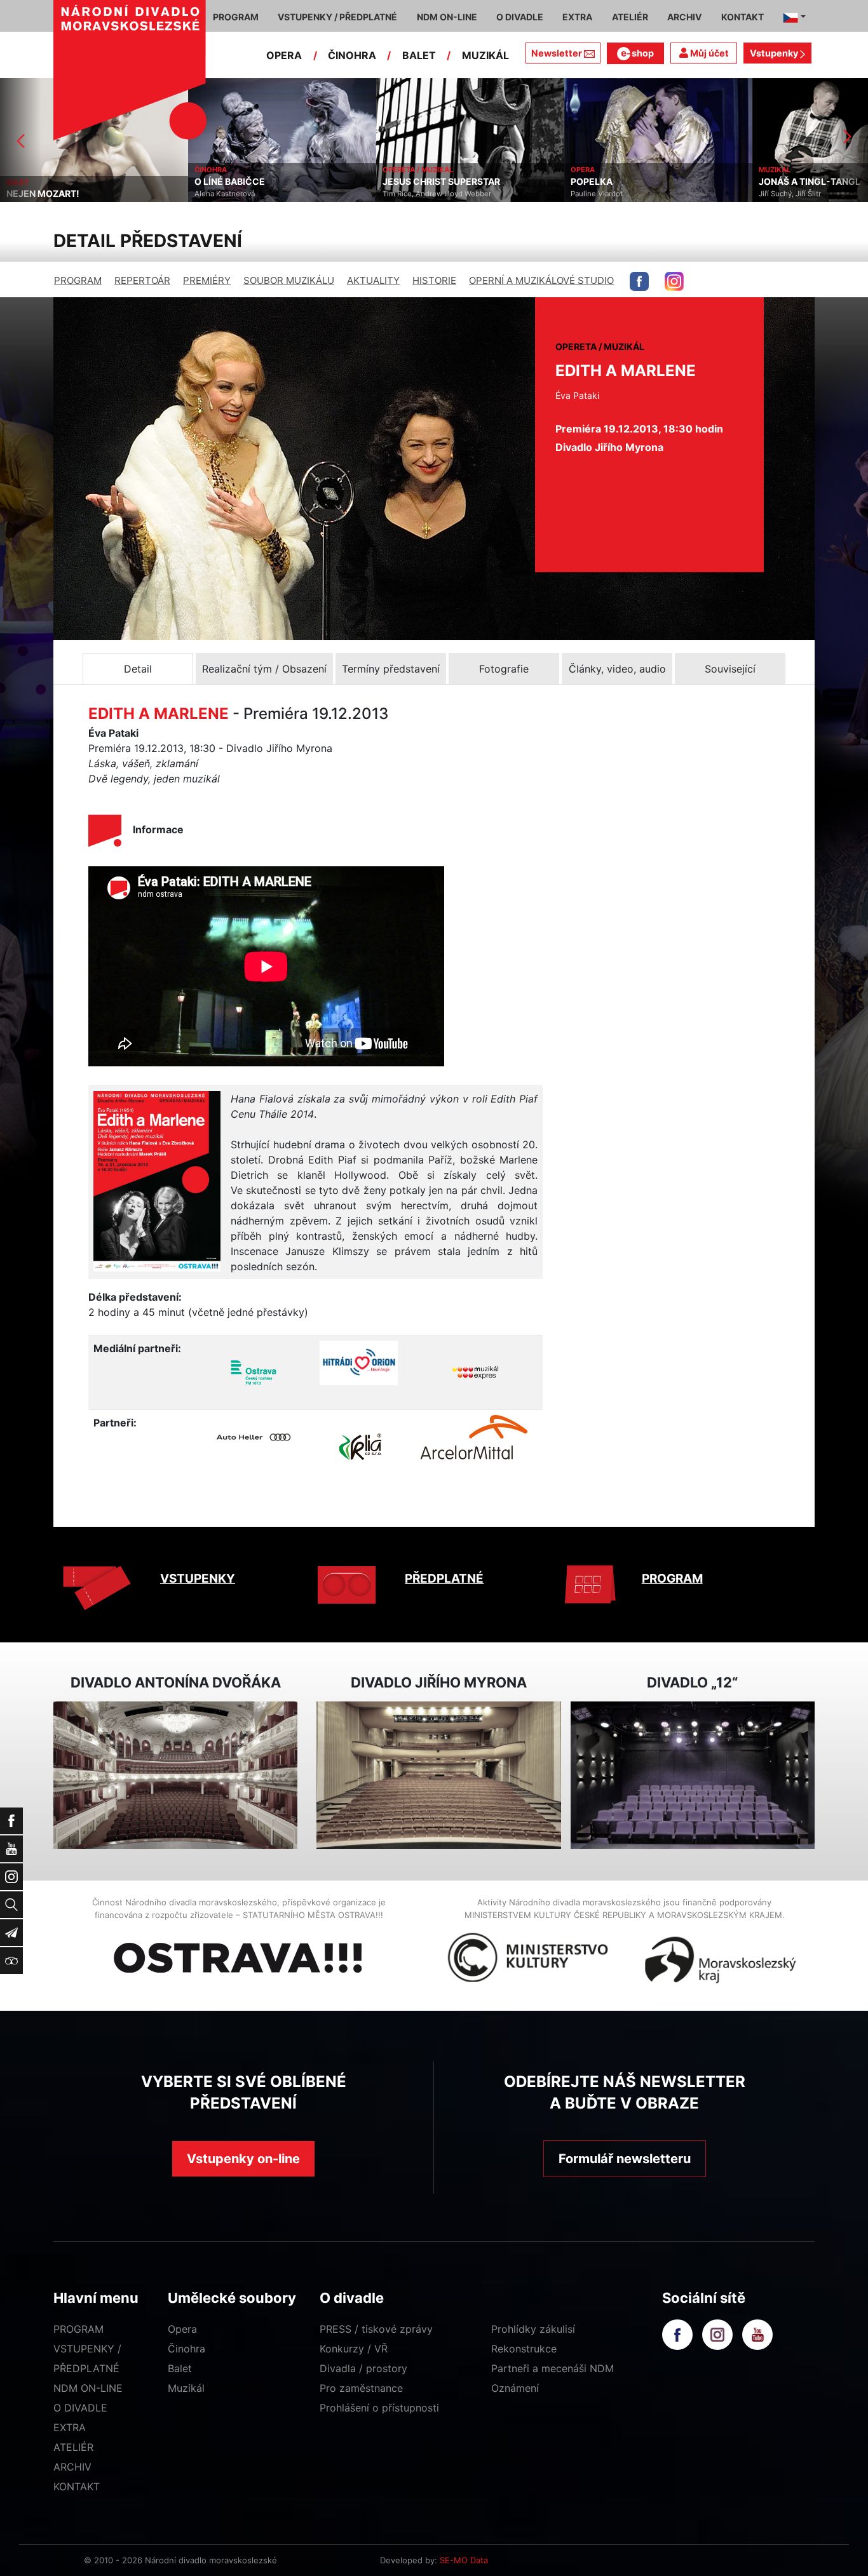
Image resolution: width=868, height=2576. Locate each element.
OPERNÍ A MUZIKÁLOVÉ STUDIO (541, 280)
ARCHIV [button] (684, 17)
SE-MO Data (464, 2560)
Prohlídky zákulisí (533, 2329)
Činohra (186, 2349)
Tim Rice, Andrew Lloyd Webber (253, 194)
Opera (182, 2329)
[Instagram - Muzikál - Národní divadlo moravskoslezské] (674, 281)
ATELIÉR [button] (630, 17)
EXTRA (70, 2427)
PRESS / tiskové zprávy (376, 2329)
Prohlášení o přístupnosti (379, 2408)
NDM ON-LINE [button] (447, 17)
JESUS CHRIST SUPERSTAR (258, 182)
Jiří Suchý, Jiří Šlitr (606, 194)
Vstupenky (775, 53)
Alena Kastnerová (41, 194)
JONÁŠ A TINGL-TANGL (626, 182)
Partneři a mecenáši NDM (553, 2368)
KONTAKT (77, 2486)
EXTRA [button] (577, 17)
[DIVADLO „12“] (693, 1775)
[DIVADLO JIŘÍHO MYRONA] (438, 1775)
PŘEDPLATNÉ (444, 1579)
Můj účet (709, 53)
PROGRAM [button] (236, 17)
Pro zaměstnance (361, 2388)
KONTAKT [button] (743, 17)
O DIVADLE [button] (520, 17)
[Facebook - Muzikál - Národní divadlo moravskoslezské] (639, 281)
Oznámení (515, 2388)
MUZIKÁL (485, 55)
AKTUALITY (373, 280)
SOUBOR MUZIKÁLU (289, 280)
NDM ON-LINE (88, 2388)
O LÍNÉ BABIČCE (46, 182)
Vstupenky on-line (243, 2159)
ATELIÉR (73, 2447)
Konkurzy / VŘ (354, 2349)
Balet (180, 2368)
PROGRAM (78, 280)
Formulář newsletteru (625, 2159)
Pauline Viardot (413, 194)
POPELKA (408, 182)
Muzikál (186, 2388)
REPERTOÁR (142, 280)
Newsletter (557, 53)
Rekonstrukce (524, 2349)
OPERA (284, 55)
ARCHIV (72, 2467)
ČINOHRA (352, 55)
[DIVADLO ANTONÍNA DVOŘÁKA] (175, 1775)
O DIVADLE (80, 2408)
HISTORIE (434, 280)
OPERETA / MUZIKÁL (234, 170)
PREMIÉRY (207, 280)
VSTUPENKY (198, 1579)
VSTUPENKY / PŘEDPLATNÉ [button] (337, 17)
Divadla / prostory (363, 2368)
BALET (419, 55)
